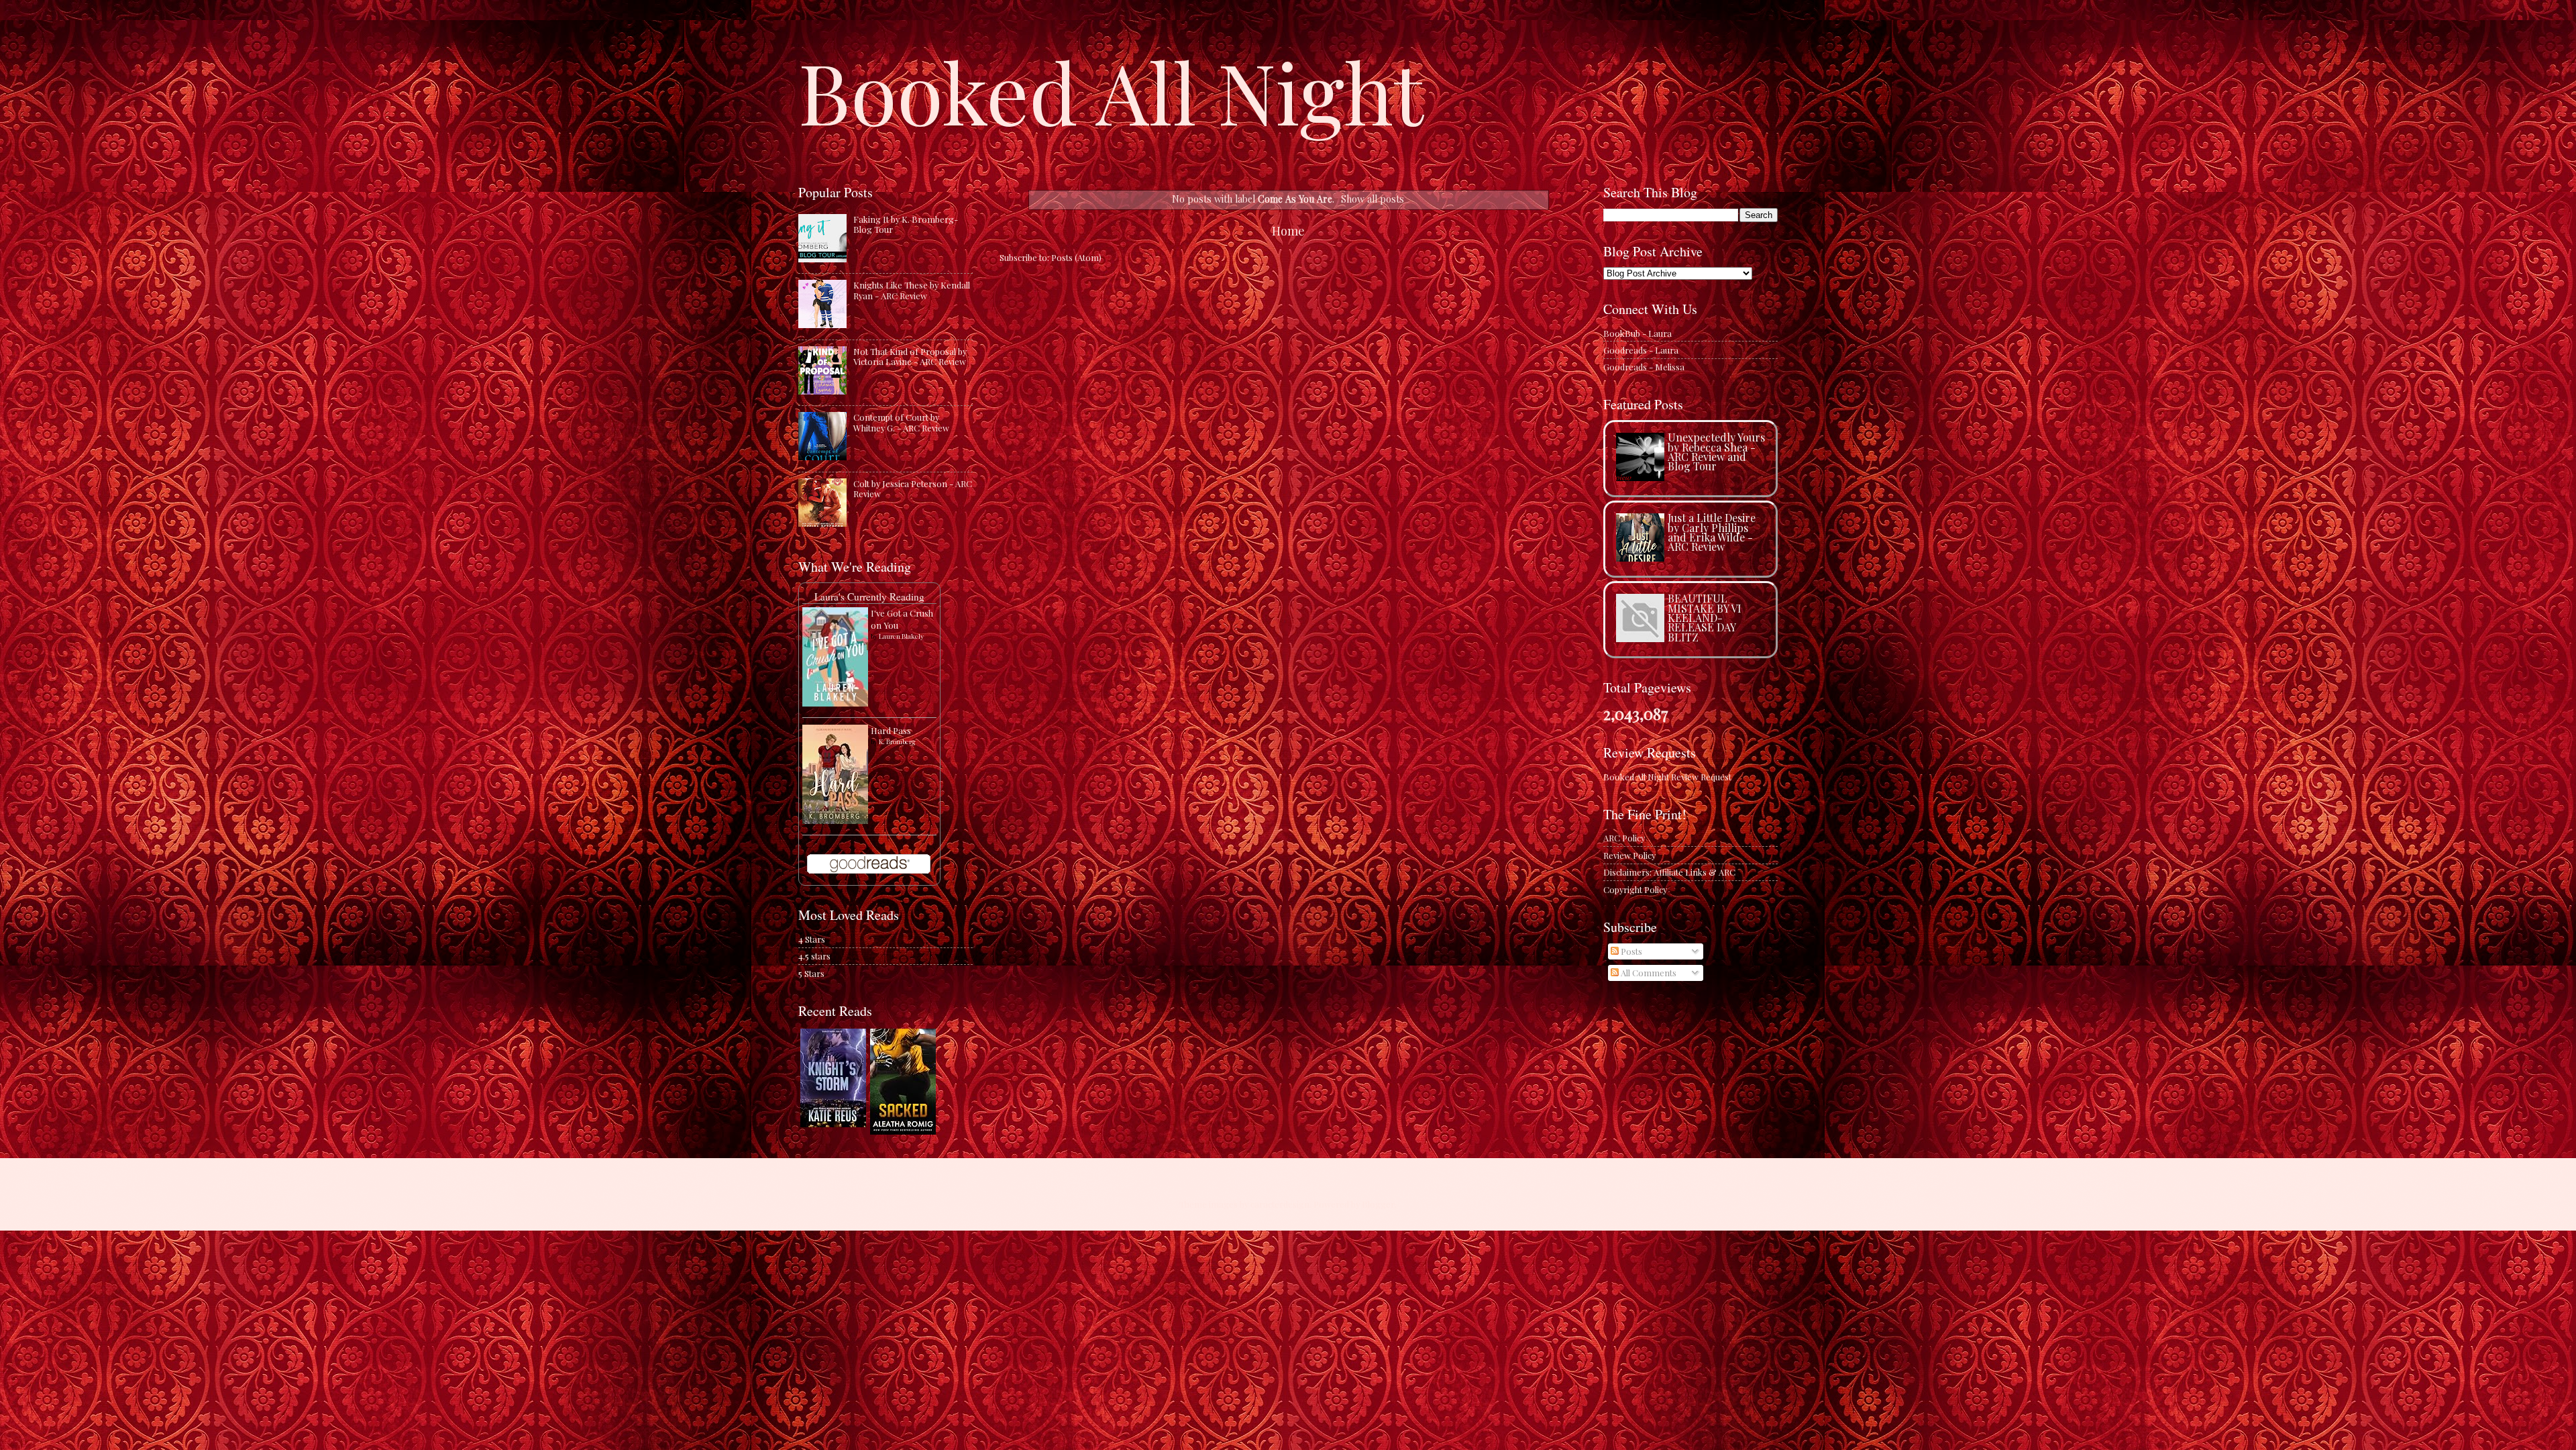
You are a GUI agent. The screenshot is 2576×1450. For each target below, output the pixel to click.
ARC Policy (1624, 838)
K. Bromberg (897, 741)
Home (1288, 230)
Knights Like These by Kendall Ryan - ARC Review (912, 290)
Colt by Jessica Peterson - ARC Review (913, 488)
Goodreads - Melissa (1644, 367)
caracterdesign (1280, 1204)
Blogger (1378, 1204)
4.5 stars (814, 956)
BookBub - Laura (1638, 333)
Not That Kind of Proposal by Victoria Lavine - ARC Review (910, 356)
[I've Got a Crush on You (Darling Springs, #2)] (835, 703)
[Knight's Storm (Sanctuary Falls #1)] (833, 1124)
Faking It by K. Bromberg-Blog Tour (906, 224)
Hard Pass (891, 730)
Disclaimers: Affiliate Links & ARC (1669, 872)
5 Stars (811, 973)
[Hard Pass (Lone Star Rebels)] (835, 820)
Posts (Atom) (1076, 257)
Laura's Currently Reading (869, 597)
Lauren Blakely (901, 636)
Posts (1630, 951)
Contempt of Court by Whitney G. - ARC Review (901, 422)
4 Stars (812, 939)
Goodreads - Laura (1641, 350)
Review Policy (1629, 855)
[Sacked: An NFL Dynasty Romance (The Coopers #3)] (903, 1131)
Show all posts (1373, 199)
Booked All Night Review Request (1667, 777)
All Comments (1648, 973)
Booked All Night (1111, 91)
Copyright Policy (1635, 889)
